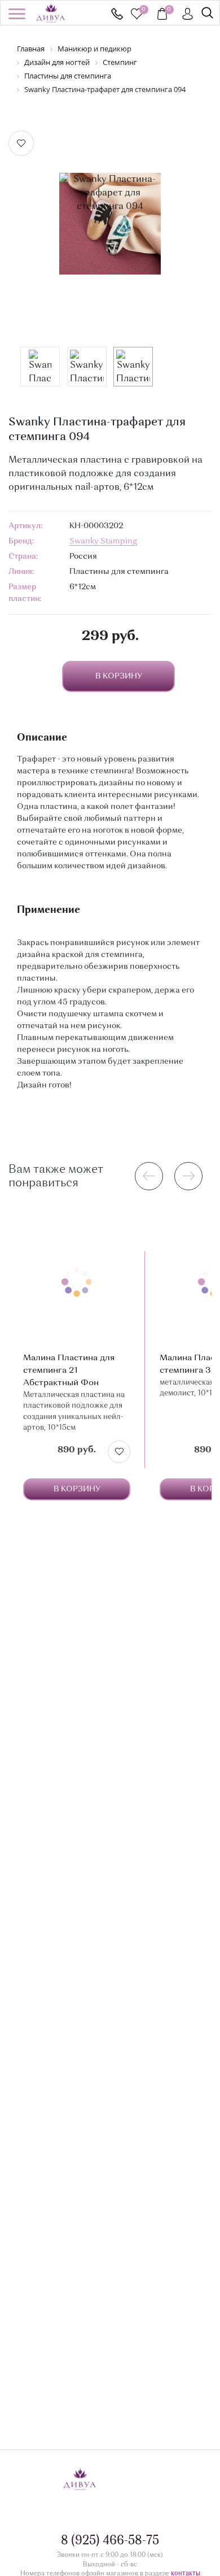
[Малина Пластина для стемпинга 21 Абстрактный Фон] (77, 1282)
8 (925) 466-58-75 (117, 14)
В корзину (77, 1489)
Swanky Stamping (103, 541)
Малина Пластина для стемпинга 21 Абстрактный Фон (69, 1371)
